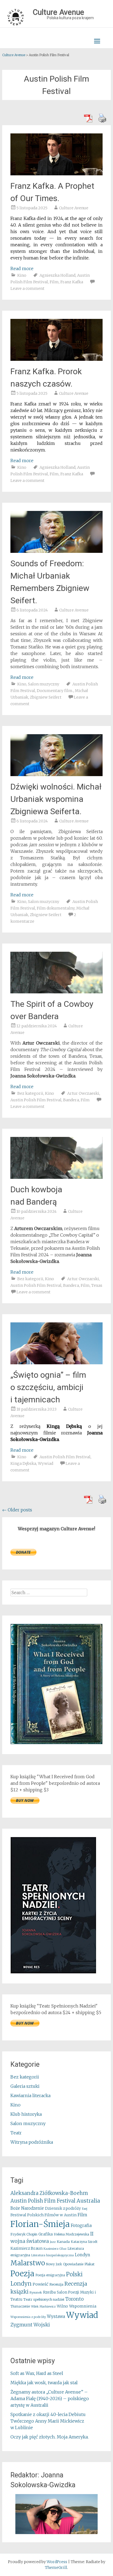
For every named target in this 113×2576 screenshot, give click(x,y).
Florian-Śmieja (40, 2224)
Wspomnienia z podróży (28, 2317)
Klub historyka (26, 2114)
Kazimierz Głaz (55, 2249)
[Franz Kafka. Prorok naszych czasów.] (56, 359)
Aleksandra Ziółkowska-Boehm (49, 2193)
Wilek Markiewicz (43, 2307)
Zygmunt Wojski (30, 2325)
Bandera (71, 1100)
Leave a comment (27, 288)
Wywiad (46, 1463)
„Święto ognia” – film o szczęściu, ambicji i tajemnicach (48, 1387)
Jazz (53, 2242)
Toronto (74, 2299)
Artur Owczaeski (83, 1093)
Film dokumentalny (56, 908)
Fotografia (81, 2225)
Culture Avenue (74, 208)
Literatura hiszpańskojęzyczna (53, 2255)
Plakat (90, 2264)
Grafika (46, 2234)
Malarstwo (28, 2263)
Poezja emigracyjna (50, 2275)
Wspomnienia (83, 2306)
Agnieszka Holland (57, 275)
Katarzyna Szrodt (84, 2242)
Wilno (62, 2306)
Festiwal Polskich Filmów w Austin (43, 2215)
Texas (97, 1285)
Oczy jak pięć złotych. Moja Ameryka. (50, 2437)
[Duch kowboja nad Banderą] (56, 1177)
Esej (85, 2209)
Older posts (17, 1510)
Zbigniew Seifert (46, 697)
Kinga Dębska (23, 1463)
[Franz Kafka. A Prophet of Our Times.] (56, 174)
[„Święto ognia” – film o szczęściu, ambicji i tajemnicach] (56, 1363)
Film (54, 282)
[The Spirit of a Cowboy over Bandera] (56, 992)
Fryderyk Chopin (24, 2234)
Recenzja (56, 2284)
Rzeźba (49, 2292)
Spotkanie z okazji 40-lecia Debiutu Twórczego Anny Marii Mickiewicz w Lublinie (48, 2421)
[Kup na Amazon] (56, 1743)
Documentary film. (55, 691)
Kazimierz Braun (26, 2248)
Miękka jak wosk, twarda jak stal (44, 2383)
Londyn (83, 2255)
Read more (22, 268)
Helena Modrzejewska (71, 2234)
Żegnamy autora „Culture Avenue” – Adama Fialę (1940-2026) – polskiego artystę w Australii (50, 2398)
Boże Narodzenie (27, 2208)
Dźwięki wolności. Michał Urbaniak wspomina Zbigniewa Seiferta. (56, 799)
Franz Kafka (72, 282)
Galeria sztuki (25, 2086)
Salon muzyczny (44, 684)
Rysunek (36, 2292)
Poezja (22, 2274)
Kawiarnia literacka (30, 2095)
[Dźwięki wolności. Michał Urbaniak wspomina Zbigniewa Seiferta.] (56, 774)
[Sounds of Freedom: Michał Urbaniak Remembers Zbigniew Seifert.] (56, 551)
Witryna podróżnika (32, 2142)
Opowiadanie (73, 2264)
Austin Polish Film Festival (36, 1100)
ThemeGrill (56, 2568)
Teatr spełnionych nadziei (44, 2299)
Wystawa (56, 2316)
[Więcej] (56, 2514)
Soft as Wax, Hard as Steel (37, 2373)
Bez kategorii (30, 1093)
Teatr (16, 2133)
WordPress (57, 2562)
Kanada (63, 2242)
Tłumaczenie (20, 2306)
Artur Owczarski (83, 1279)
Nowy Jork (54, 2264)
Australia (88, 2201)
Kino (22, 275)
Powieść (40, 2284)
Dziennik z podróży (63, 2208)
